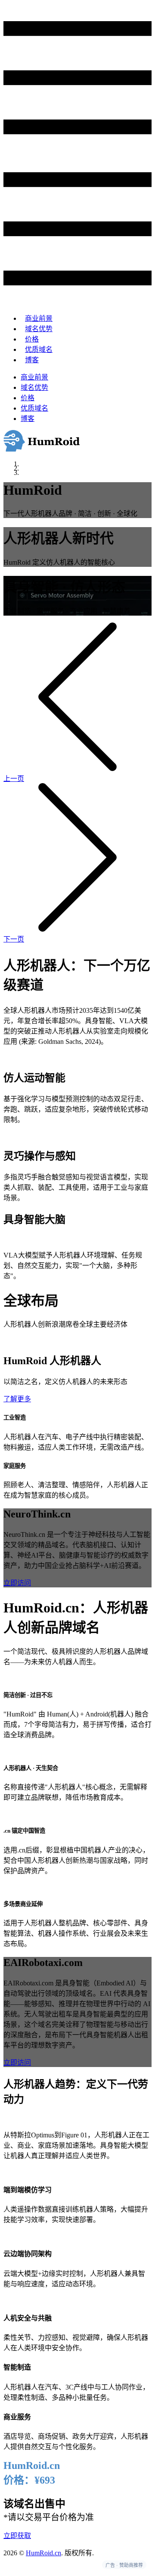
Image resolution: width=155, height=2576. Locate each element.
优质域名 (39, 349)
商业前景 (39, 318)
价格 (32, 339)
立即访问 (17, 1583)
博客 (32, 360)
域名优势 (39, 329)
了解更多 (17, 1399)
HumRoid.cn (43, 2553)
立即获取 (17, 2536)
